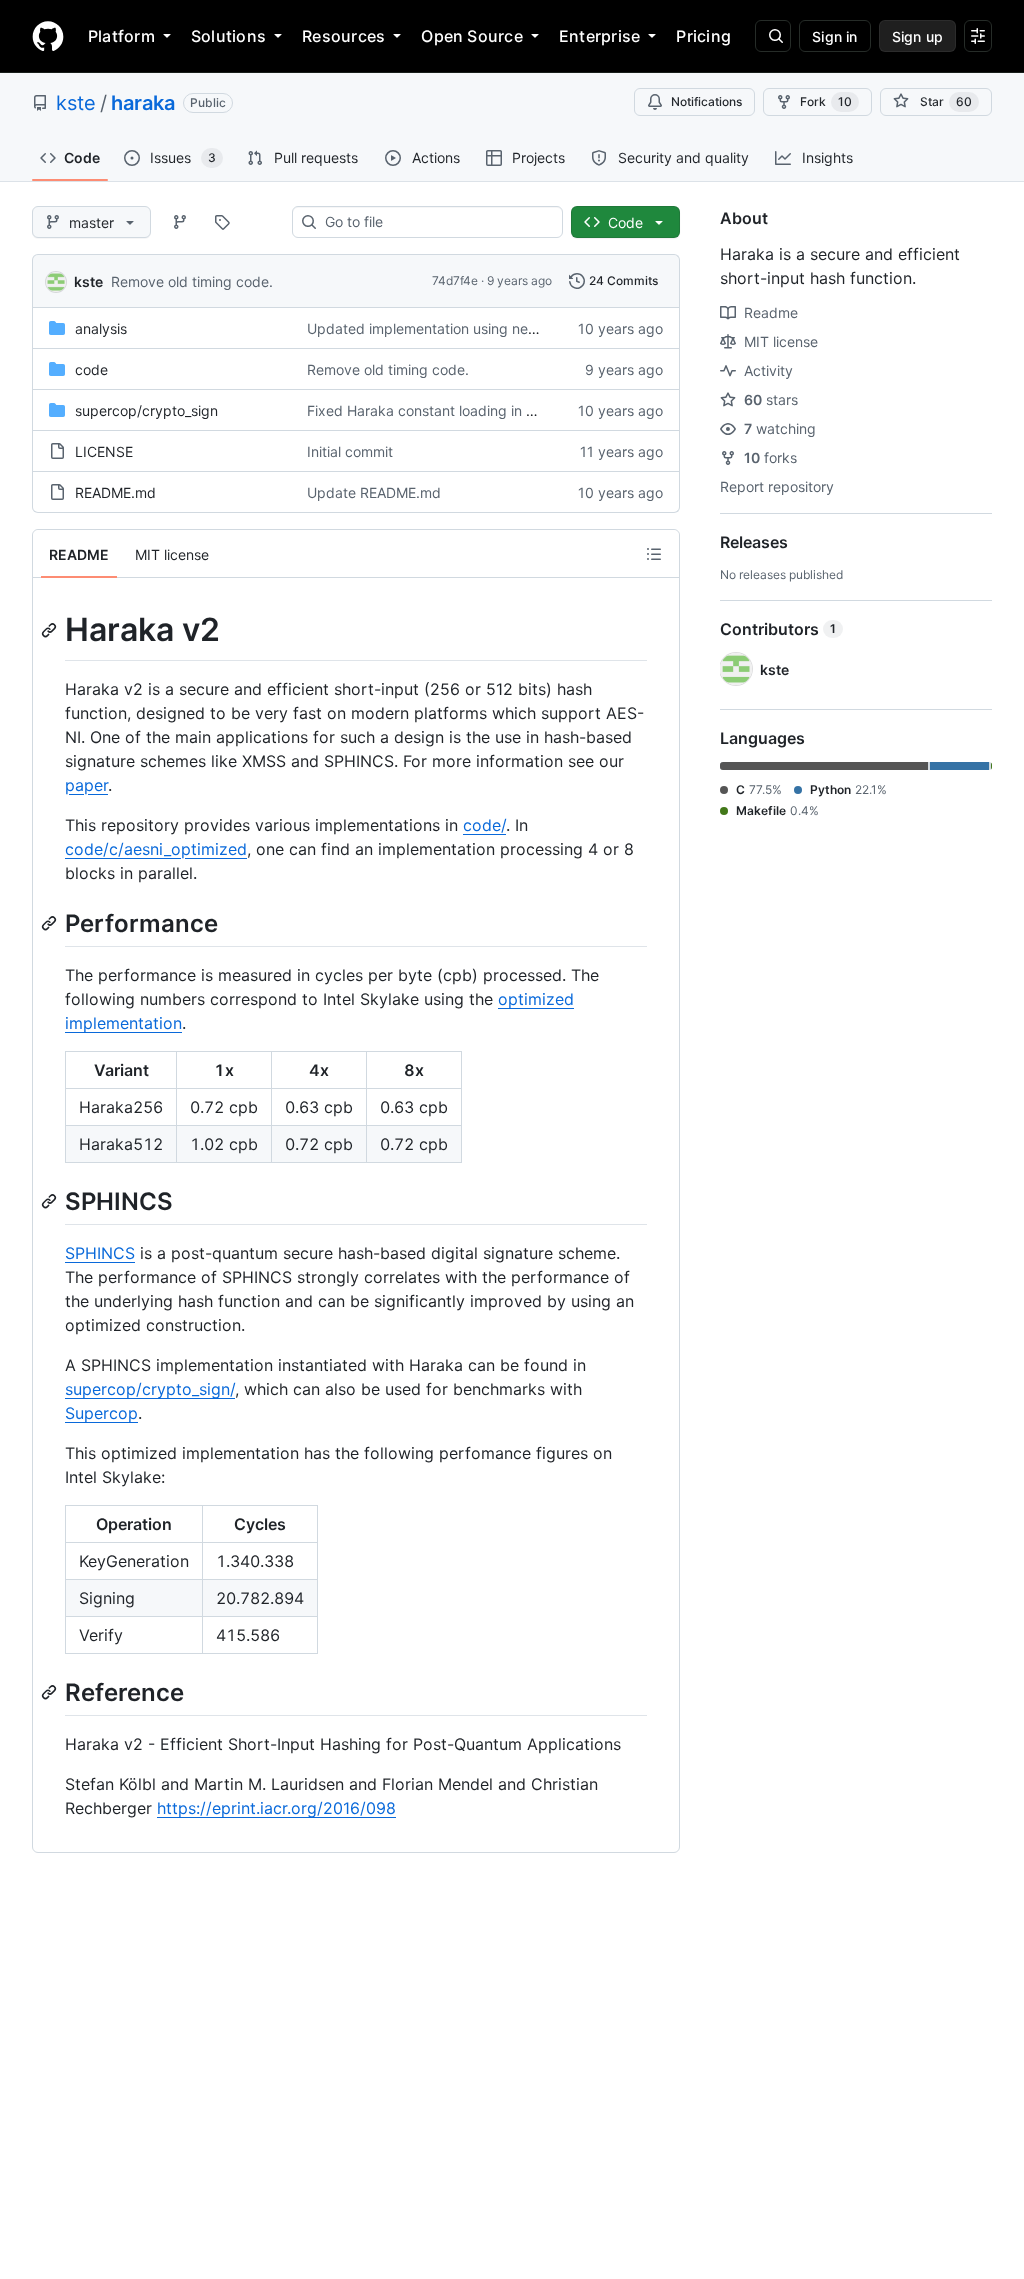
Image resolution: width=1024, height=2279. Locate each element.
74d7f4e (455, 280)
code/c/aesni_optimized (156, 849)
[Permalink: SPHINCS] (51, 1201)
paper (86, 785)
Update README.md (374, 492)
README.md (115, 492)
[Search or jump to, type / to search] (773, 36)
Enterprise (599, 36)
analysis (101, 328)
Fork (826, 101)
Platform (121, 36)
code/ (484, 825)
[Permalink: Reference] (51, 1692)
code (91, 369)
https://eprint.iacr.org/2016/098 (276, 1808)
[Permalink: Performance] (51, 923)
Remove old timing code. (192, 281)
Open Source (472, 36)
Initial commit (350, 451)
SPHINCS (100, 1253)
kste (76, 103)
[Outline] (654, 554)
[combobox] (435, 222)
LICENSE (104, 451)
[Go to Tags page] (222, 222)
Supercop (101, 1413)
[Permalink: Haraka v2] (51, 630)
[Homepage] (48, 36)
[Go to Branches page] (180, 222)
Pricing (703, 36)
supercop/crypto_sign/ (150, 1389)
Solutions (228, 36)
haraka (143, 103)
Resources (343, 36)
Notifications (706, 101)
